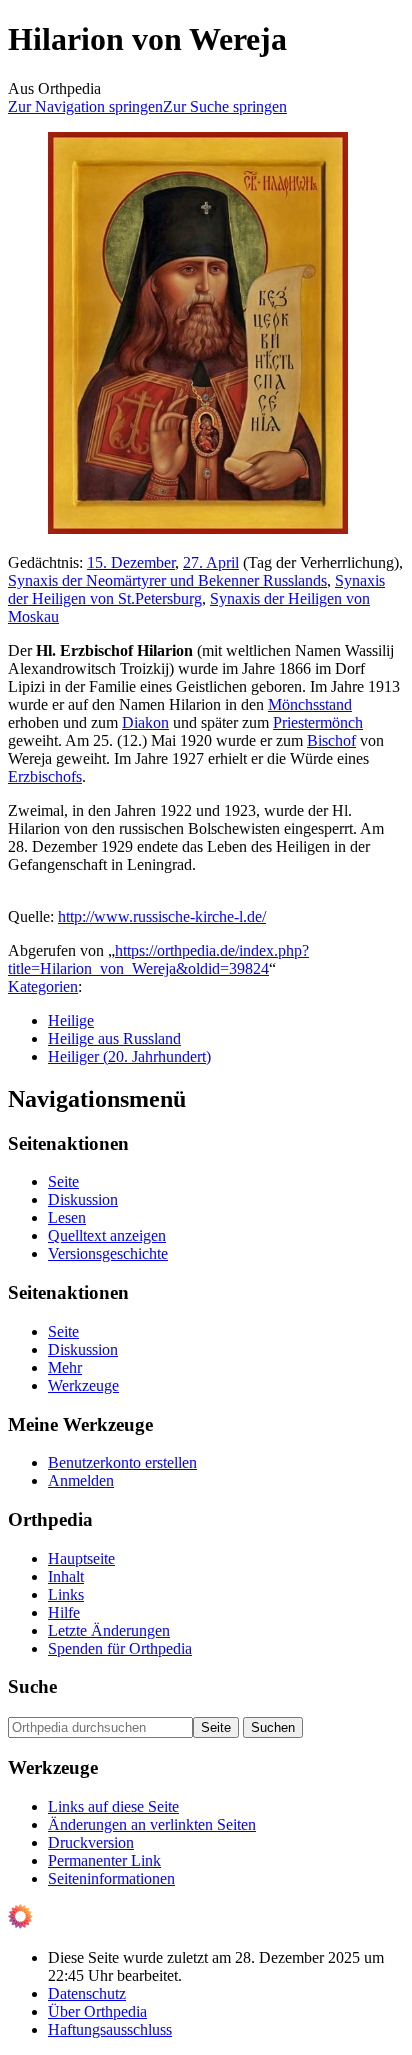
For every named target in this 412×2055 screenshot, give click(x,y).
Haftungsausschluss (110, 2029)
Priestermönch (318, 722)
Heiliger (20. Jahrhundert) (129, 1056)
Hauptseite (81, 1558)
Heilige (71, 1020)
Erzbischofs (45, 776)
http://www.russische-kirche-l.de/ (162, 916)
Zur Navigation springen (85, 106)
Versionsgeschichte (108, 1253)
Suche (32, 1686)
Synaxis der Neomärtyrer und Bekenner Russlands (167, 580)
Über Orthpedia (97, 2011)
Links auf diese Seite (113, 1806)
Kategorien (43, 986)
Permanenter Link (104, 1860)
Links (66, 1594)
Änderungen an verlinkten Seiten (152, 1824)
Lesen (67, 1217)
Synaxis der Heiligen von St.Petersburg (196, 589)
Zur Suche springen (225, 106)
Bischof (331, 740)
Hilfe (64, 1612)
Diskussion (83, 1199)
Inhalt (66, 1576)
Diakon (145, 722)
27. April (211, 562)
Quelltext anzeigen (107, 1235)
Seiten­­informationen (111, 1878)
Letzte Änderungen (109, 1630)
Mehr (65, 1367)
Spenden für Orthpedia (120, 1648)
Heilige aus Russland (114, 1038)
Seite (63, 1181)
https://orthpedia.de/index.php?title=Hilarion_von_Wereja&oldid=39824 (158, 959)
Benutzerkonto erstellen (122, 1462)
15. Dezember (131, 562)
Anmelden (81, 1480)
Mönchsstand (310, 704)
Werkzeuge (83, 1385)
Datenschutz (87, 1993)
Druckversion (91, 1842)
